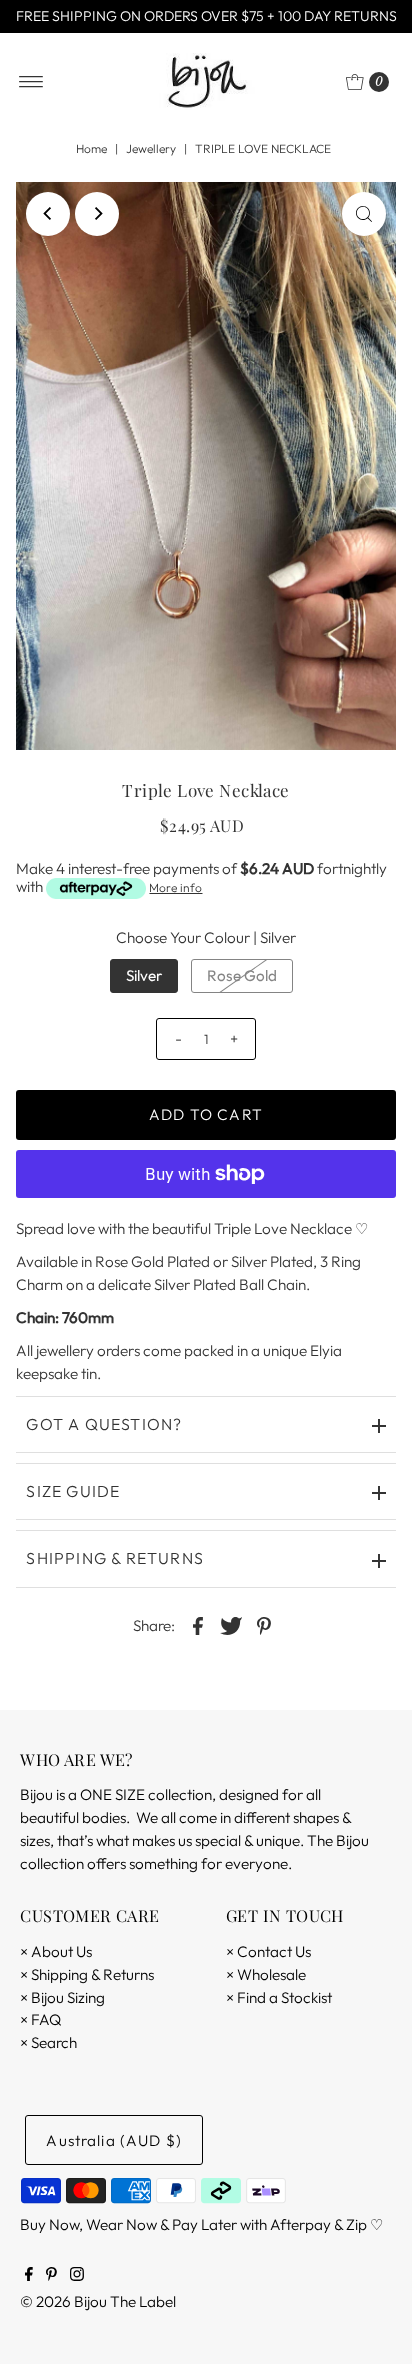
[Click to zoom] (364, 214)
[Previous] (48, 214)
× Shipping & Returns (87, 1974)
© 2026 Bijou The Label (98, 2301)
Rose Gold (242, 975)
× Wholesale (266, 1974)
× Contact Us (268, 1951)
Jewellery (151, 148)
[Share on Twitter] (231, 1625)
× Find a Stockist (279, 1997)
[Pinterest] (51, 2276)
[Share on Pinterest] (264, 1625)
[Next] (97, 214)
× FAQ (40, 2019)
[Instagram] (77, 2276)
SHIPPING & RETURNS (115, 1558)
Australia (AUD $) (114, 2140)
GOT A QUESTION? (104, 1424)
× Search (48, 2042)
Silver (144, 975)
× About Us (56, 1951)
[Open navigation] (31, 82)
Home (91, 148)
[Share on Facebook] (198, 1625)
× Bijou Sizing (62, 1997)
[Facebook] (29, 2276)
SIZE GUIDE (73, 1491)
